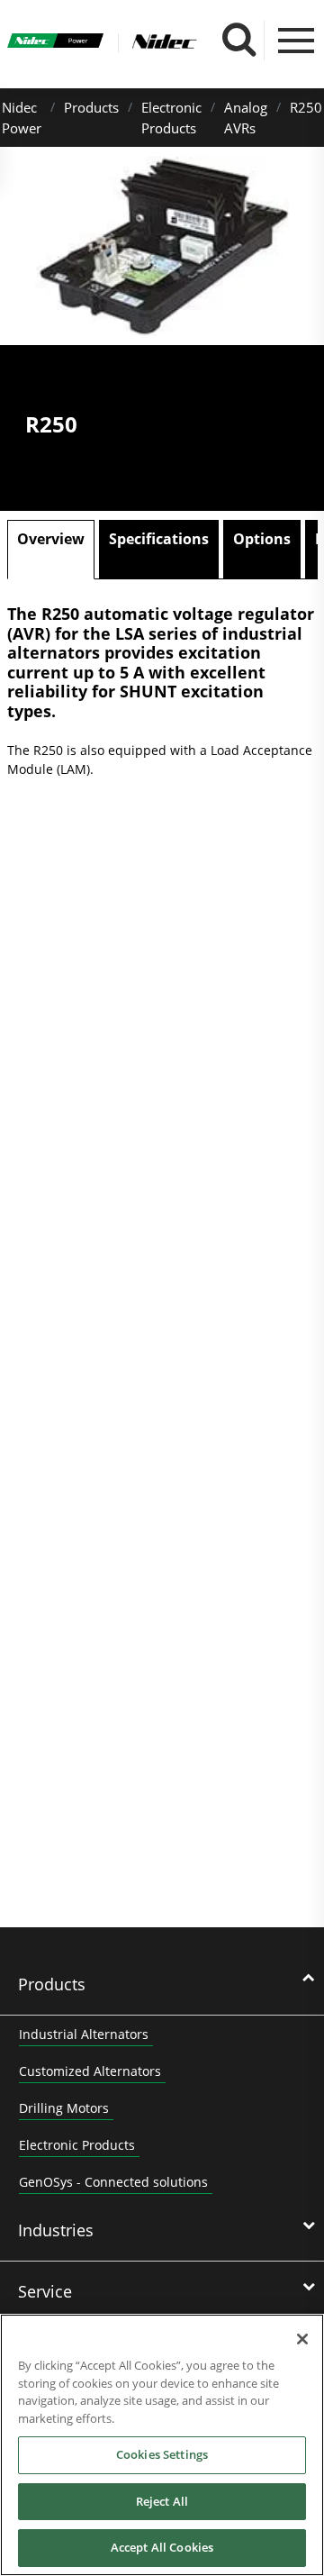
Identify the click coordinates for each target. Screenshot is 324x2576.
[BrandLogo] (56, 43)
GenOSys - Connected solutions (113, 2182)
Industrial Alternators (84, 2034)
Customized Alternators (90, 2071)
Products (91, 107)
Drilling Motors (64, 2108)
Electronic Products (77, 2145)
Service (45, 2291)
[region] (162, 2445)
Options (262, 539)
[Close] (302, 2339)
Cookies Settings (162, 2454)
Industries (56, 2230)
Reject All (162, 2501)
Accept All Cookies (162, 2547)
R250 (306, 107)
